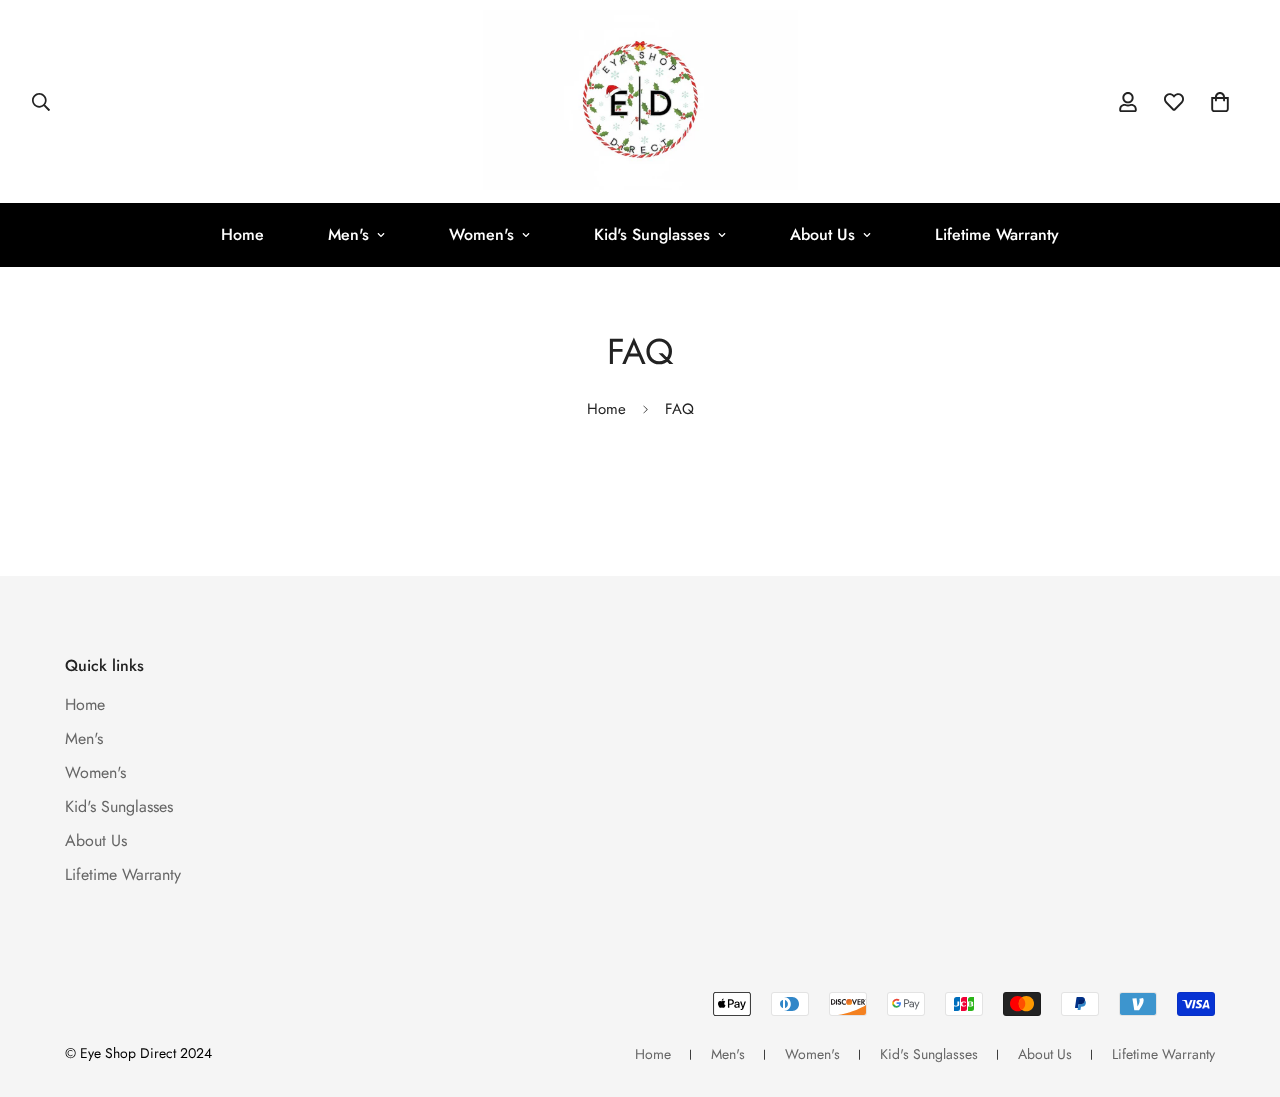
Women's (481, 234)
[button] (1220, 102)
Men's (348, 234)
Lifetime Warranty (997, 234)
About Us (822, 234)
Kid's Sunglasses (652, 234)
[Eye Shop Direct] (640, 101)
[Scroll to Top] (1241, 988)
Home (242, 234)
